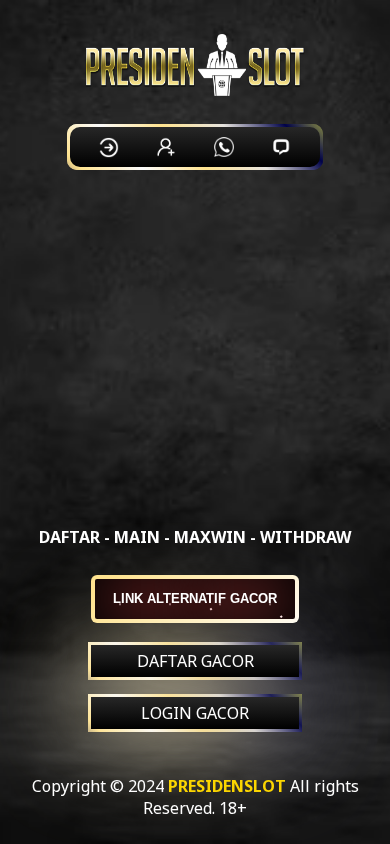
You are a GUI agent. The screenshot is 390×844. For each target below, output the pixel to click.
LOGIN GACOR (195, 713)
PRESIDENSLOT (227, 786)
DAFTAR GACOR (195, 661)
